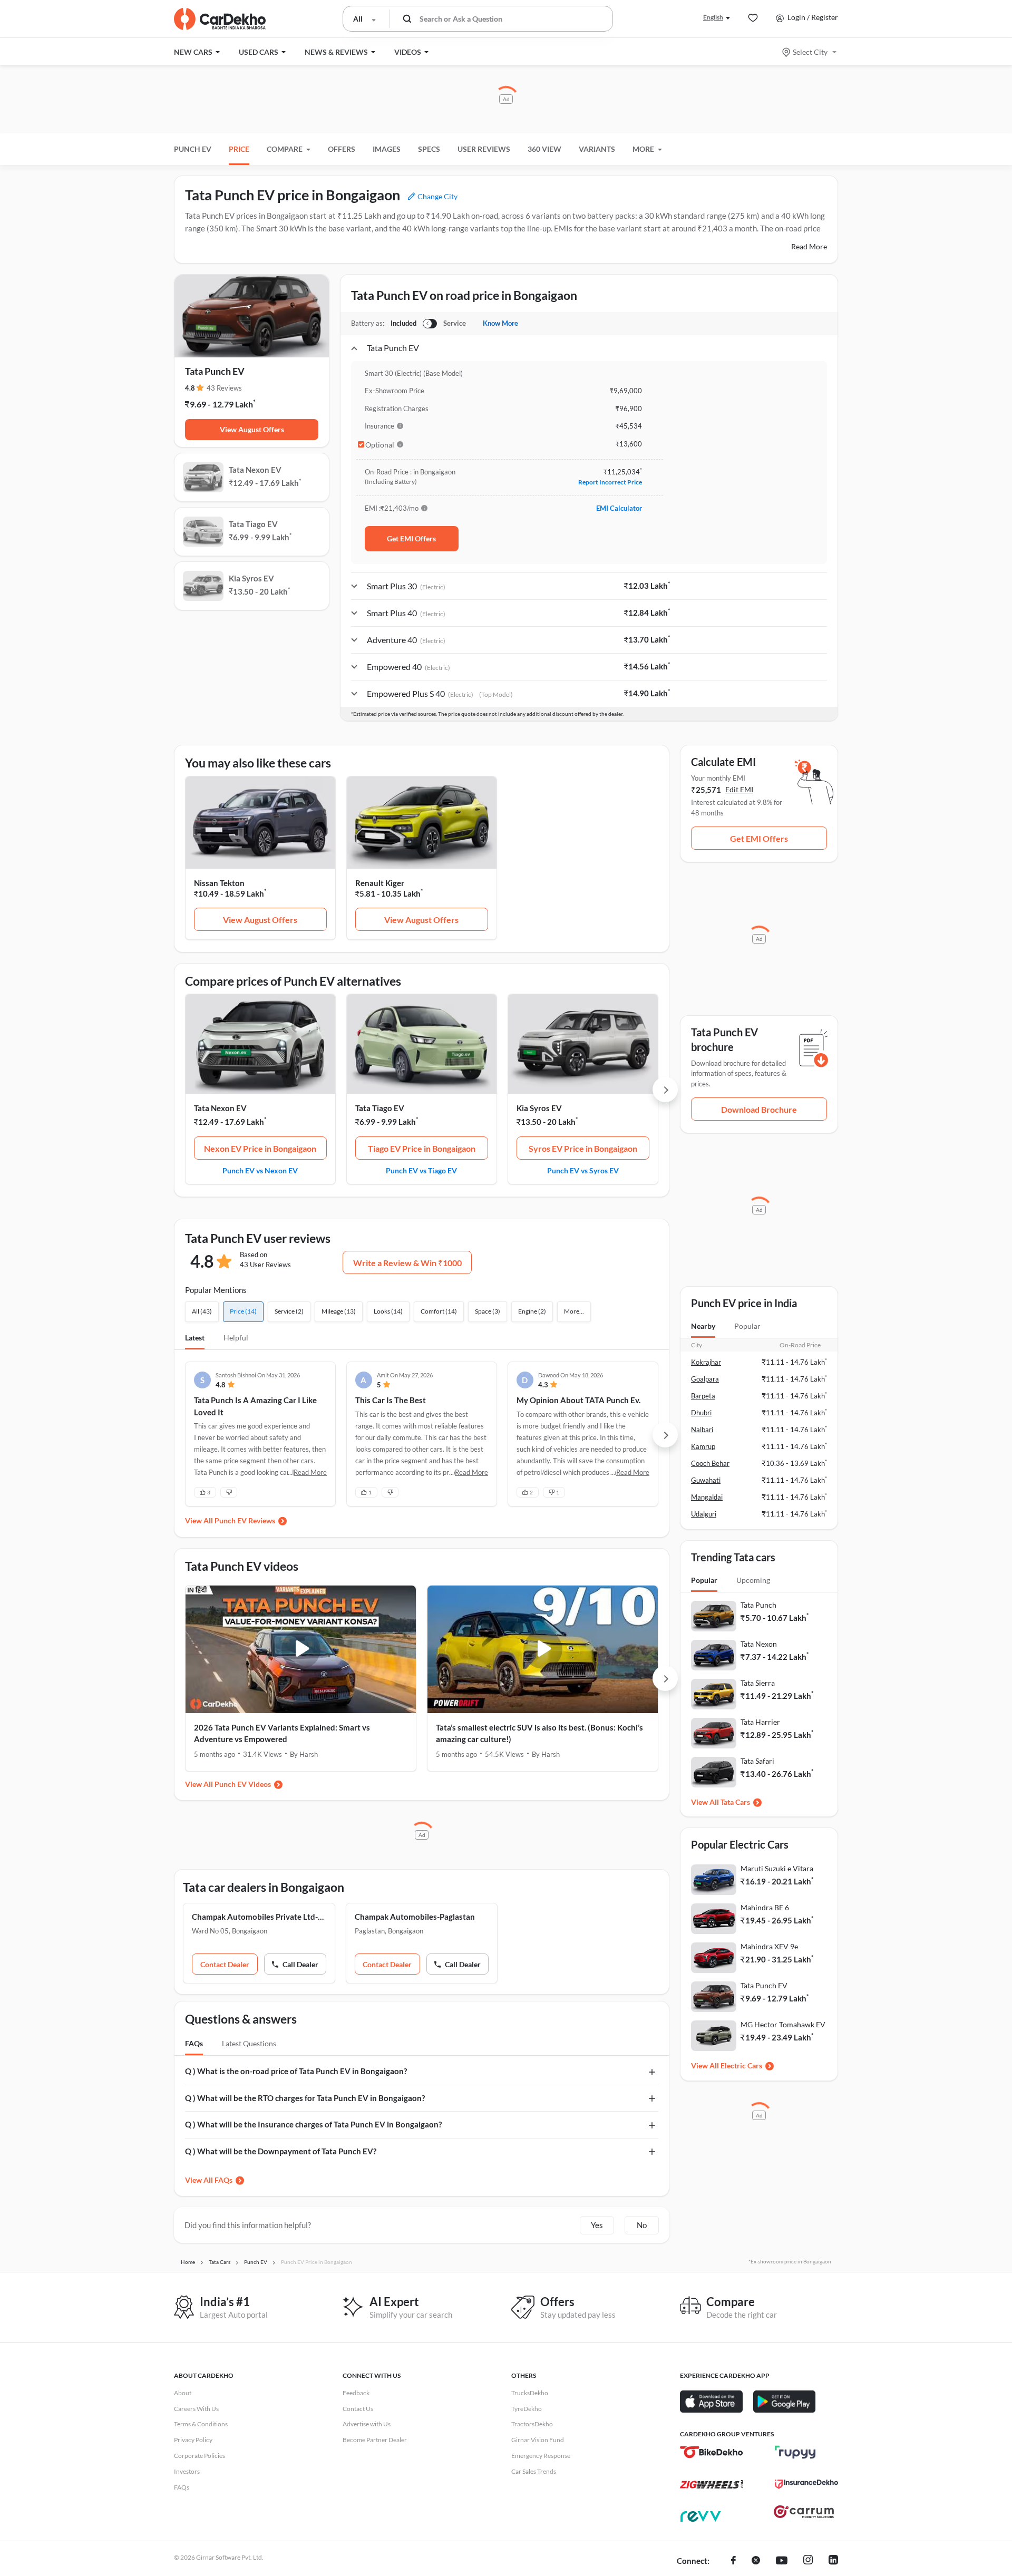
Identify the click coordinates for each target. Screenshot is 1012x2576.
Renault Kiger (380, 883)
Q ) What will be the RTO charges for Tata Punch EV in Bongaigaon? (305, 2098)
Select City (810, 52)
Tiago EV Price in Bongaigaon (422, 1148)
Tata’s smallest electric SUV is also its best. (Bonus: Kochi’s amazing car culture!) (539, 1733)
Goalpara (705, 1379)
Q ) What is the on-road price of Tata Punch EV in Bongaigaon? (296, 2071)
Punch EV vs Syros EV (583, 1170)
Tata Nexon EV (220, 1108)
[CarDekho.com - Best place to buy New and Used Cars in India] (220, 19)
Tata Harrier (760, 1722)
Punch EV (193, 149)
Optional (380, 445)
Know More (500, 323)
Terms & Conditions (201, 2424)
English (713, 17)
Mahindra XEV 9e (769, 1946)
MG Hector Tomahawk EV (783, 2024)
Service (455, 323)
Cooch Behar (710, 1463)
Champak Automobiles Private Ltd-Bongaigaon (259, 1917)
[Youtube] (782, 2561)
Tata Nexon (759, 1644)
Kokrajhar (706, 1362)
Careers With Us (196, 2409)
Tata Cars (735, 1802)
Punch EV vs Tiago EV (421, 1170)
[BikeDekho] (712, 2452)
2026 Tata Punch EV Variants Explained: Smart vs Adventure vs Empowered (282, 1733)
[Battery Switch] (430, 324)
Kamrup (703, 1446)
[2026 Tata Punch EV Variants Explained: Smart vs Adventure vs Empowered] (301, 1649)
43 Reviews (224, 388)
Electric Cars (741, 2065)
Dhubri (701, 1413)
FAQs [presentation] (194, 2043)
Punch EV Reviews (245, 1520)
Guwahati (706, 1480)
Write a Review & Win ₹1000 (407, 1263)
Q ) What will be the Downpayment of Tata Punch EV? (281, 2151)
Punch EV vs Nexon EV (260, 1170)
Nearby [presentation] (703, 1326)
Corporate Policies (200, 2456)
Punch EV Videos (243, 1784)
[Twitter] (756, 2561)
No (642, 2225)
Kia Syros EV (539, 1108)
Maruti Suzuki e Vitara (777, 1868)
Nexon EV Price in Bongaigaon (260, 1148)
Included (403, 323)
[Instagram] (808, 2561)
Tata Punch (758, 1605)
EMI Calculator (619, 508)
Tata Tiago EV (380, 1108)
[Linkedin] (833, 2561)
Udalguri (704, 1514)
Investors (187, 2471)
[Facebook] (733, 2561)
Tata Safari (757, 1761)
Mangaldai (707, 1497)
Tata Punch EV (764, 1985)
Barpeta (703, 1396)
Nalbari (702, 1430)
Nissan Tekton (219, 883)
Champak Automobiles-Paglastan (415, 1917)
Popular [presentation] (747, 1326)
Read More (809, 246)
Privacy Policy (193, 2440)
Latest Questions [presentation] (249, 2043)
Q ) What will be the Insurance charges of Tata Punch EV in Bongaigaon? (313, 2124)
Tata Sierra (758, 1683)
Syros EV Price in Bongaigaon (583, 1148)
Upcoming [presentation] (753, 1580)
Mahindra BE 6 (765, 1907)
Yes (597, 2225)
